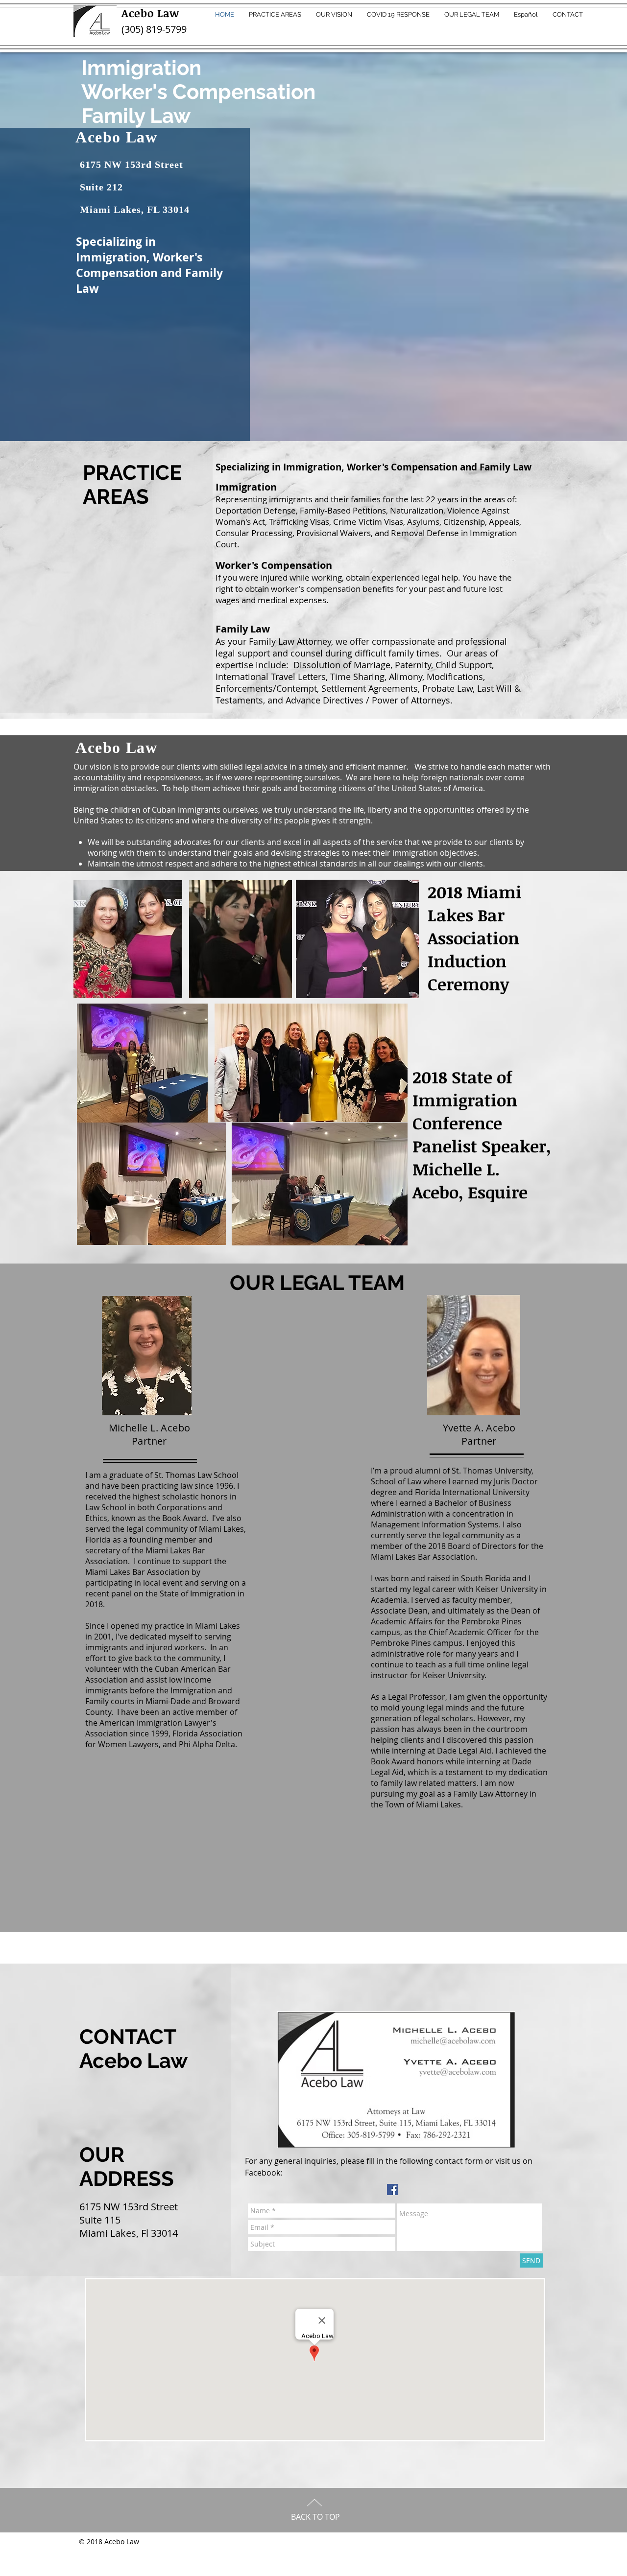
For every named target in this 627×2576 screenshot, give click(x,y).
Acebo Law (150, 13)
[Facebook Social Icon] (393, 2190)
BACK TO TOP (315, 2517)
